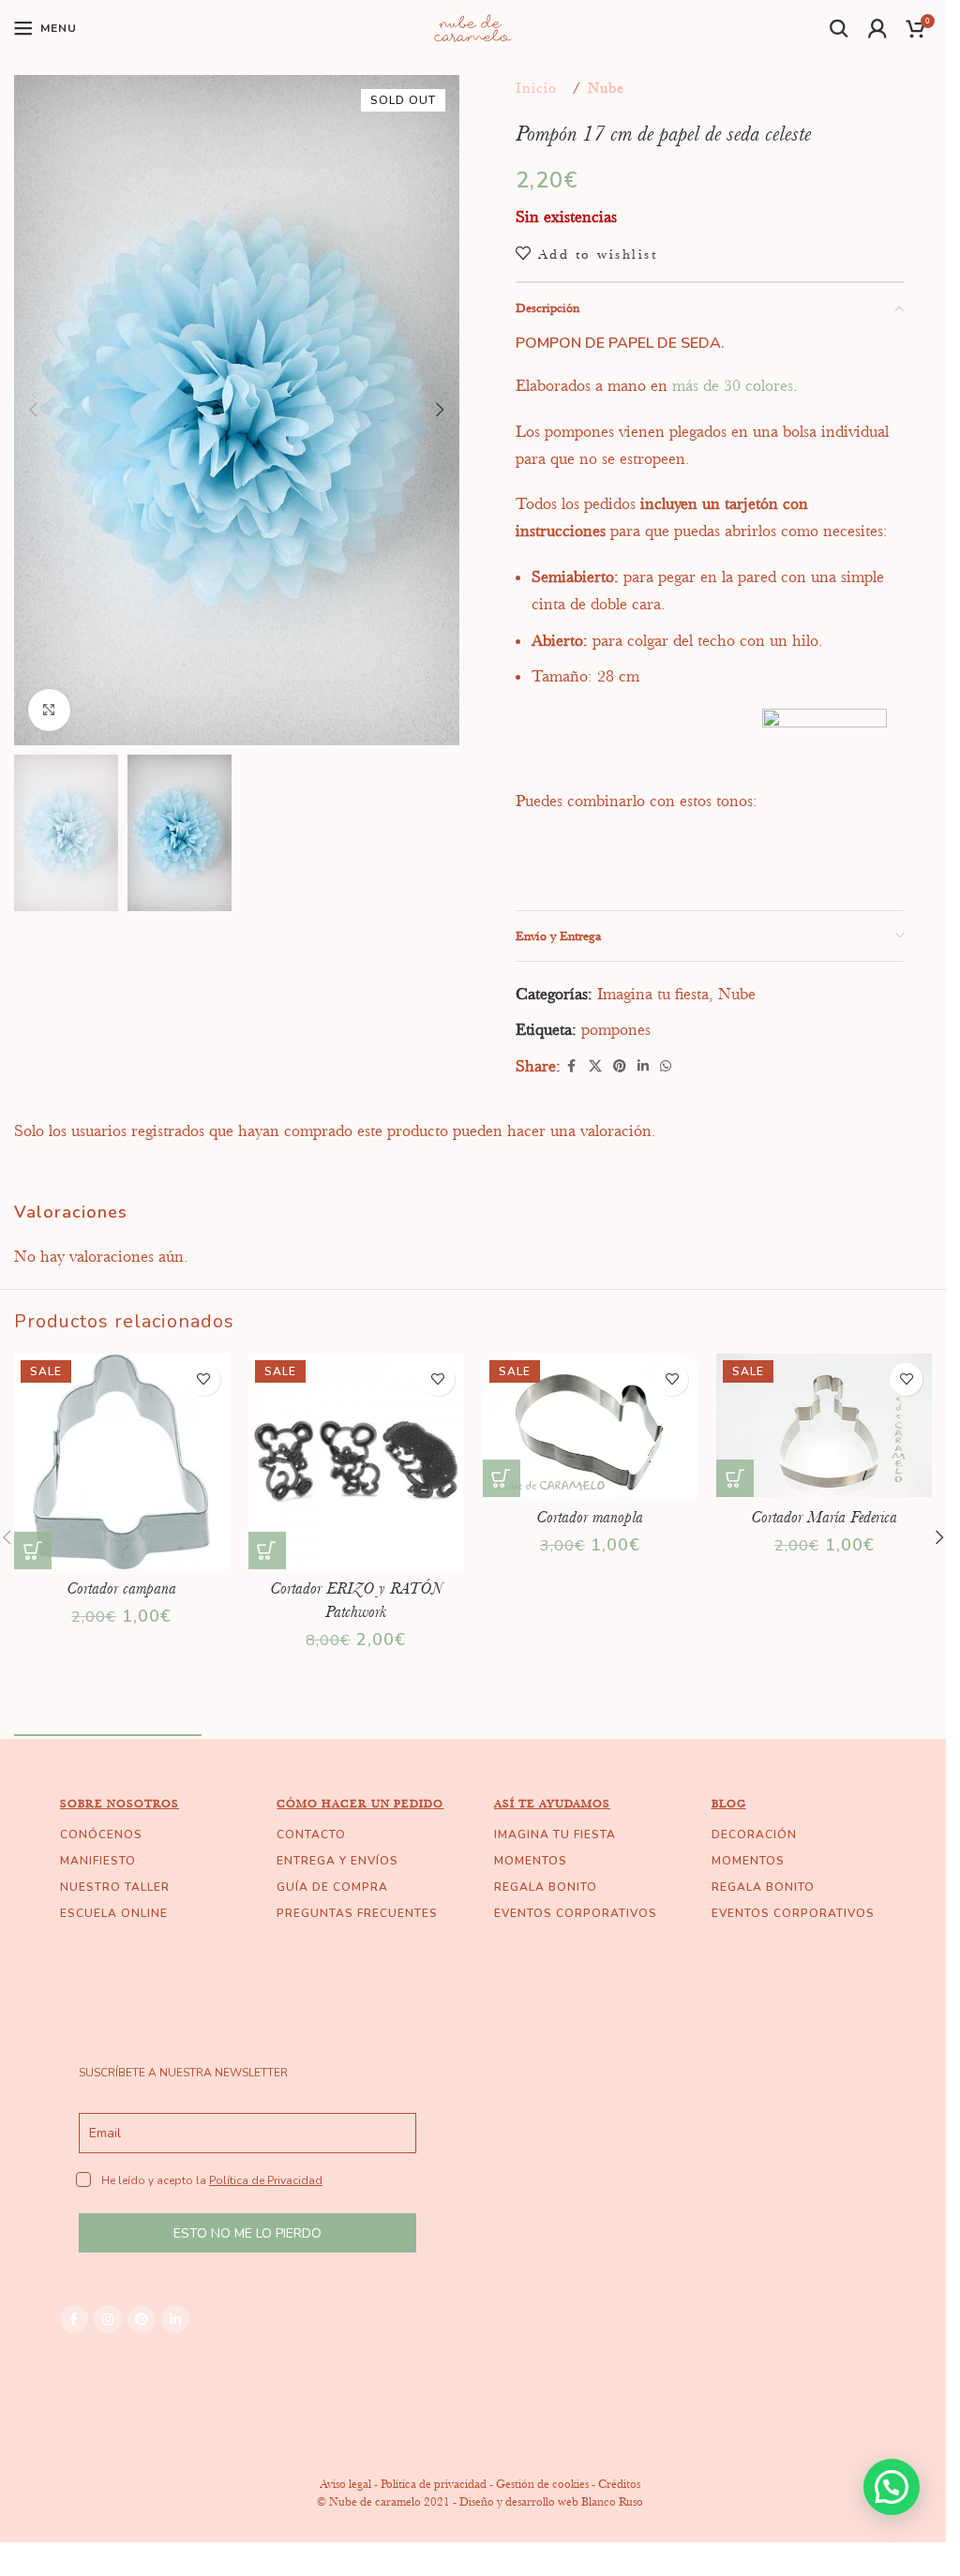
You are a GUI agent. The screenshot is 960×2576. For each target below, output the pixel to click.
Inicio (536, 88)
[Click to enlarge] (49, 710)
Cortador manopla (590, 1517)
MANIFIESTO (98, 1861)
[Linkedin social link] (643, 1066)
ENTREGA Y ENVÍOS (337, 1861)
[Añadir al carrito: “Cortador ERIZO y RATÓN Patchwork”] (267, 1550)
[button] (33, 410)
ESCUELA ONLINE (114, 1913)
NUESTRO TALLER (115, 1887)
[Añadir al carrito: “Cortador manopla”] (502, 1478)
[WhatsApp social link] (666, 1066)
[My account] (878, 28)
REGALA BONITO (546, 1887)
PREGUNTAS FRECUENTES (357, 1913)
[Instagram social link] (108, 2319)
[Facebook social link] (572, 1066)
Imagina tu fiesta (653, 994)
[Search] (840, 28)
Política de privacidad (434, 2484)
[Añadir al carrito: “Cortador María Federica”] (735, 1478)
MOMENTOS (531, 1861)
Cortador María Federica (824, 1517)
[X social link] (595, 1066)
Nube (606, 88)
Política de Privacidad (266, 2180)
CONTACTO (311, 1835)
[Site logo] (473, 26)
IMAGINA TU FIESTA (555, 1835)
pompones (616, 1029)
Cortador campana (121, 1588)
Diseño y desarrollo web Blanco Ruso (551, 2501)
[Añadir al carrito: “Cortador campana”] (33, 1550)
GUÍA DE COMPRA (332, 1887)
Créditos (619, 2484)
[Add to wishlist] (204, 1379)
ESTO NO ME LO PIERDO (247, 2233)
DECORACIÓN (754, 1835)
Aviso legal (345, 2484)
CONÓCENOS (101, 1835)
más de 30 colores (733, 385)
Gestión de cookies (542, 2484)
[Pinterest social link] (620, 1066)
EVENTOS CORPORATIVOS (576, 1913)
